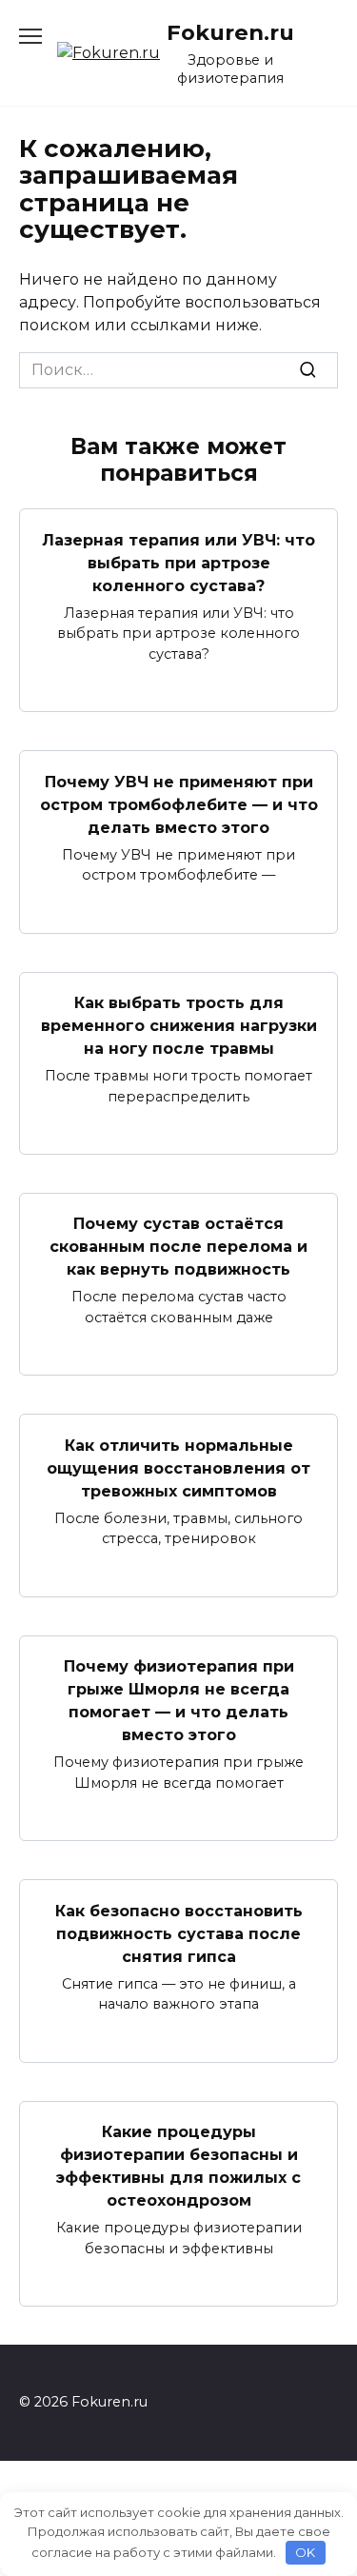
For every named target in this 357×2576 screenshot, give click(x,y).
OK (305, 2552)
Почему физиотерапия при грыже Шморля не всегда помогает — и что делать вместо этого (179, 1701)
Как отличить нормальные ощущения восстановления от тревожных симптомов (178, 1467)
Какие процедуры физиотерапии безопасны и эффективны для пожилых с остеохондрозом (178, 2166)
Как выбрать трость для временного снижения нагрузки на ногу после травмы (179, 1026)
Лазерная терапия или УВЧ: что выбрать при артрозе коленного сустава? (178, 562)
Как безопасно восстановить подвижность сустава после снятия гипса (179, 1933)
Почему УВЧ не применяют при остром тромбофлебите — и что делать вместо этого (179, 804)
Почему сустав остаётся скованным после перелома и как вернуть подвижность (178, 1247)
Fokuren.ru (230, 32)
